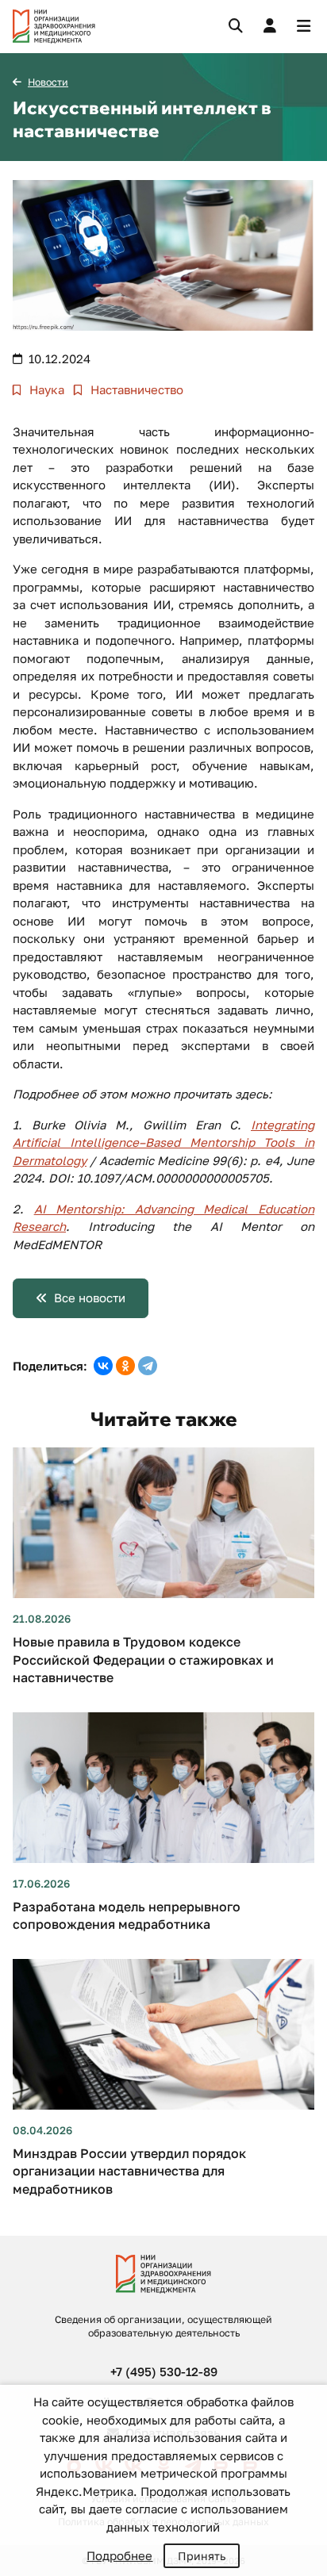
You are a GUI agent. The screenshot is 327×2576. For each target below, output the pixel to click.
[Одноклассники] (125, 1366)
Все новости (90, 1298)
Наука (45, 389)
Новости (48, 82)
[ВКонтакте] (103, 1366)
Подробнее (119, 2555)
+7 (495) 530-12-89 (164, 2371)
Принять (202, 2556)
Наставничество (135, 389)
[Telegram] (148, 1366)
